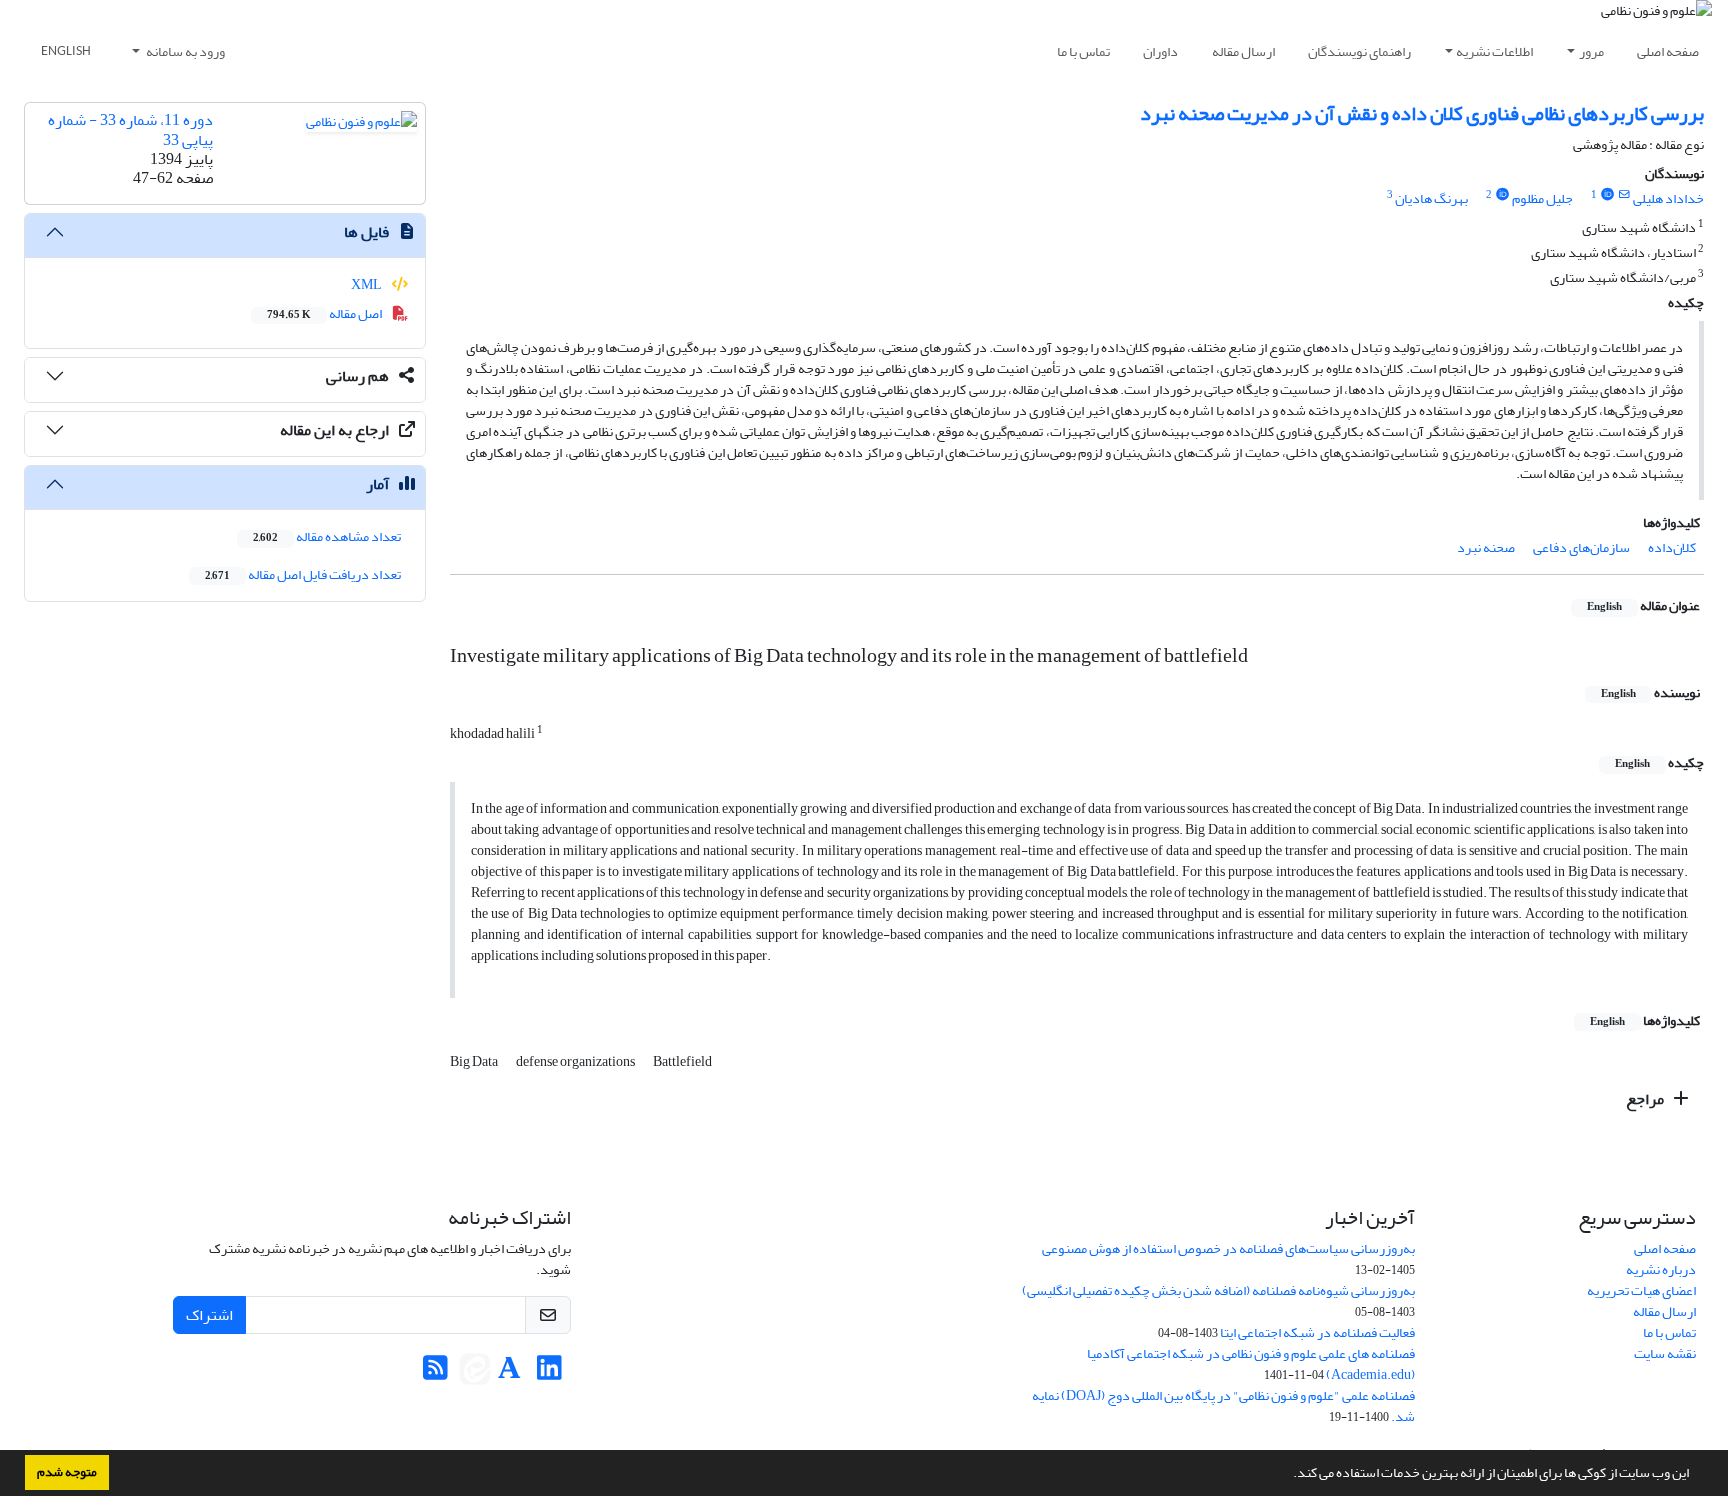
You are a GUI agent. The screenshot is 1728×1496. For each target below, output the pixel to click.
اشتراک (209, 1315)
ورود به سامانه (184, 51)
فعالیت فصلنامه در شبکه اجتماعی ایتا (1317, 1332)
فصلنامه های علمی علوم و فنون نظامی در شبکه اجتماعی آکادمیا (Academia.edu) (1251, 1364)
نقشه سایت (1665, 1353)
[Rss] (435, 1373)
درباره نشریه (1661, 1269)
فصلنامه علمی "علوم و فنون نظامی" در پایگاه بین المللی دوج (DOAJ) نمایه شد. (1223, 1406)
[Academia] (509, 1373)
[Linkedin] (549, 1373)
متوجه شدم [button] (67, 1472)
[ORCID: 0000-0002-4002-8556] (1607, 195)
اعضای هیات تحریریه (1641, 1290)
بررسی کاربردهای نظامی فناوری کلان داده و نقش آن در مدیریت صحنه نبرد (1422, 113)
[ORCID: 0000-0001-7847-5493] (1502, 195)
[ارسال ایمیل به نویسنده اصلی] (1624, 195)
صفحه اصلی (1668, 51)
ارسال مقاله (1243, 51)
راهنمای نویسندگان (1359, 51)
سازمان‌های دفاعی (1581, 547)
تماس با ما (1083, 51)
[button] (1288, 1475)
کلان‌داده (1672, 547)
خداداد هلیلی (1668, 198)
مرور (1591, 51)
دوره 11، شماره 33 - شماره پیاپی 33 (130, 129)
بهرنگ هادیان (1431, 198)
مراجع (1646, 1099)
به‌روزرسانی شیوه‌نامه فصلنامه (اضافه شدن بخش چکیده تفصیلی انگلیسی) (1218, 1290)
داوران (1160, 51)
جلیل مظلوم (1542, 198)
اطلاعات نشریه (1494, 51)
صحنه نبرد (1486, 547)
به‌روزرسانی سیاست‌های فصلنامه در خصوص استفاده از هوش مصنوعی (1228, 1248)
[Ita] (475, 1373)
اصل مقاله (325, 313)
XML (367, 284)
